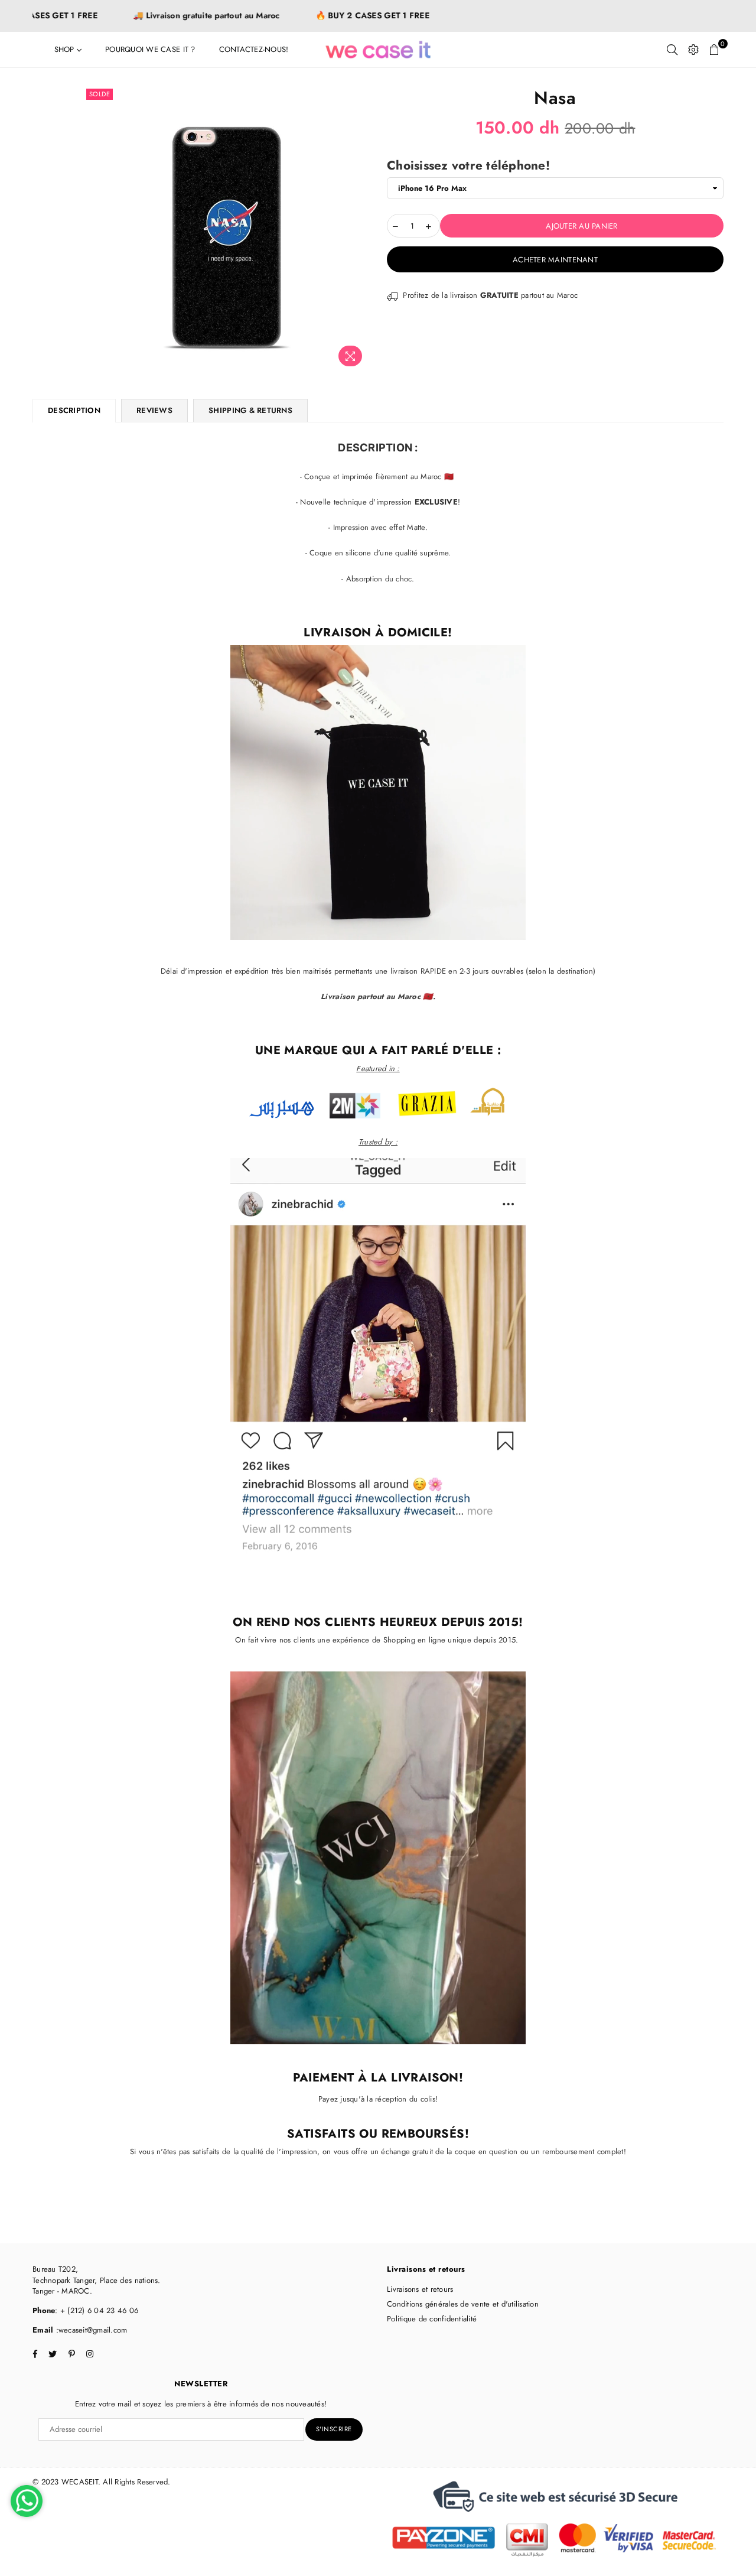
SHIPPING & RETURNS (250, 410)
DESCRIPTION (74, 410)
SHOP (66, 49)
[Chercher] (672, 50)
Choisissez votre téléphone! (468, 166)
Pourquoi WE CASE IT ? (150, 49)
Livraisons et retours (420, 2289)
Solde (100, 94)
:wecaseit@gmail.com (90, 2330)
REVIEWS (154, 410)
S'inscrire (334, 2429)
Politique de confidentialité (432, 2319)
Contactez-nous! (254, 49)
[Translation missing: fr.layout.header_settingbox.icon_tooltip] (693, 50)
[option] (227, 229)
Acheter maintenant (555, 260)
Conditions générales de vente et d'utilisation (463, 2304)
